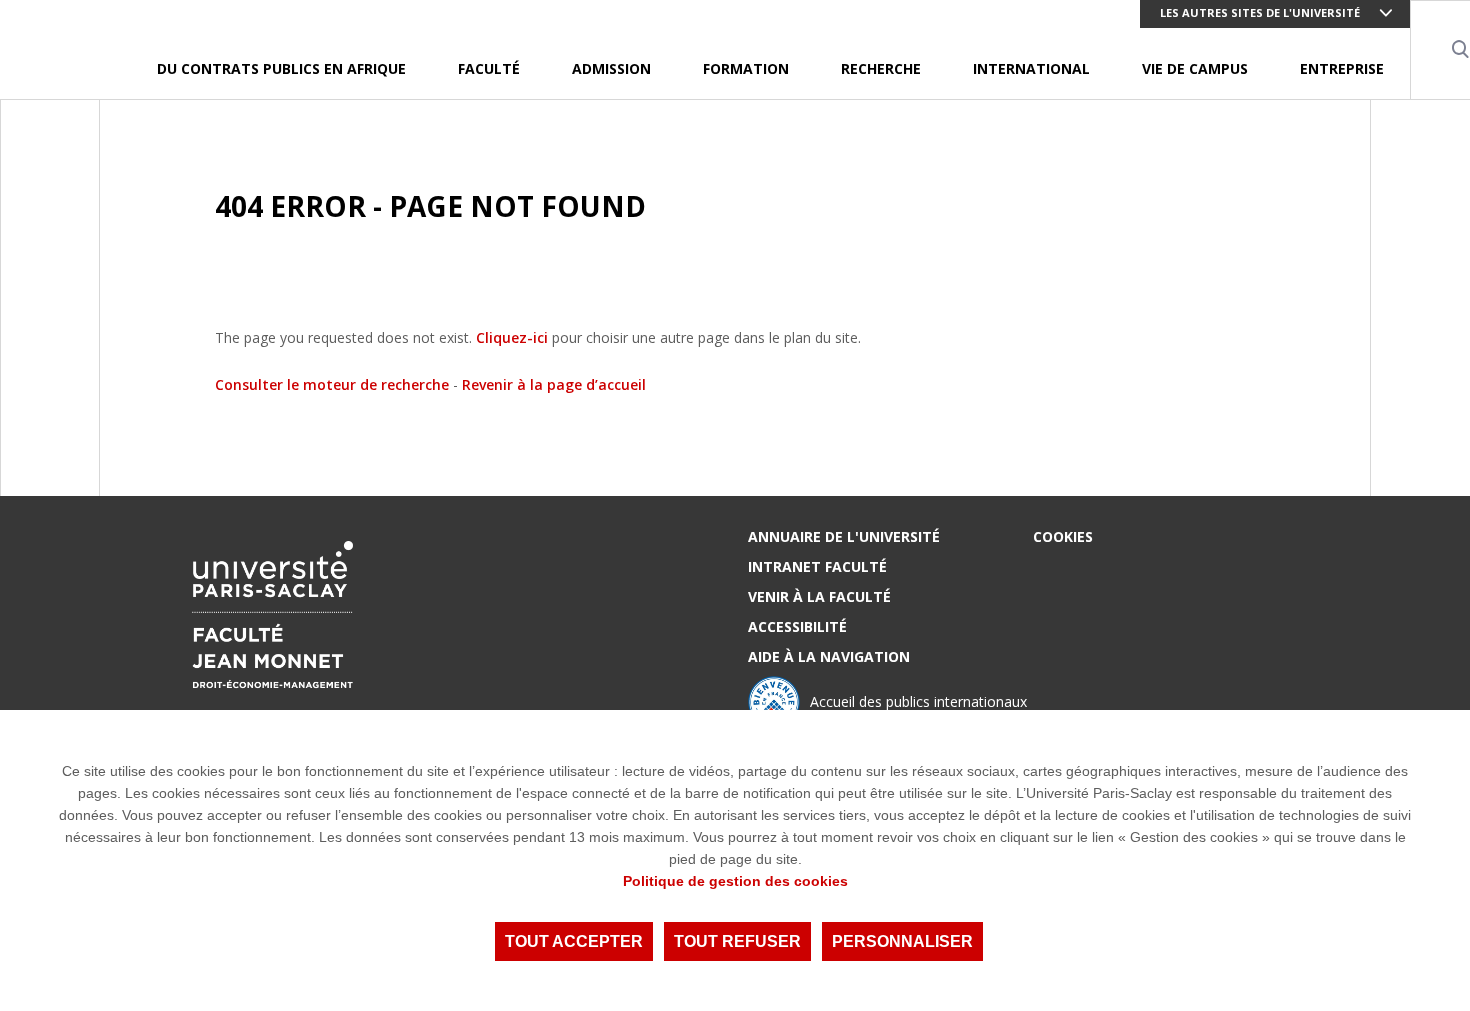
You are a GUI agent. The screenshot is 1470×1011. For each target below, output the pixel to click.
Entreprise (1342, 68)
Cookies (1063, 536)
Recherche (881, 68)
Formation (746, 68)
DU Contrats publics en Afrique (281, 68)
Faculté (489, 68)
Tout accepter (574, 941)
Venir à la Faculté (819, 596)
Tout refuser (737, 941)
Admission (611, 68)
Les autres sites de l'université (1260, 12)
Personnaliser (902, 941)
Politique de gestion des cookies (735, 881)
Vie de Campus (1195, 68)
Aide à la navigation (829, 656)
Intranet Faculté (817, 566)
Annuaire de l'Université (844, 536)
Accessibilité (797, 626)
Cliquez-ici (512, 337)
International (1031, 68)
